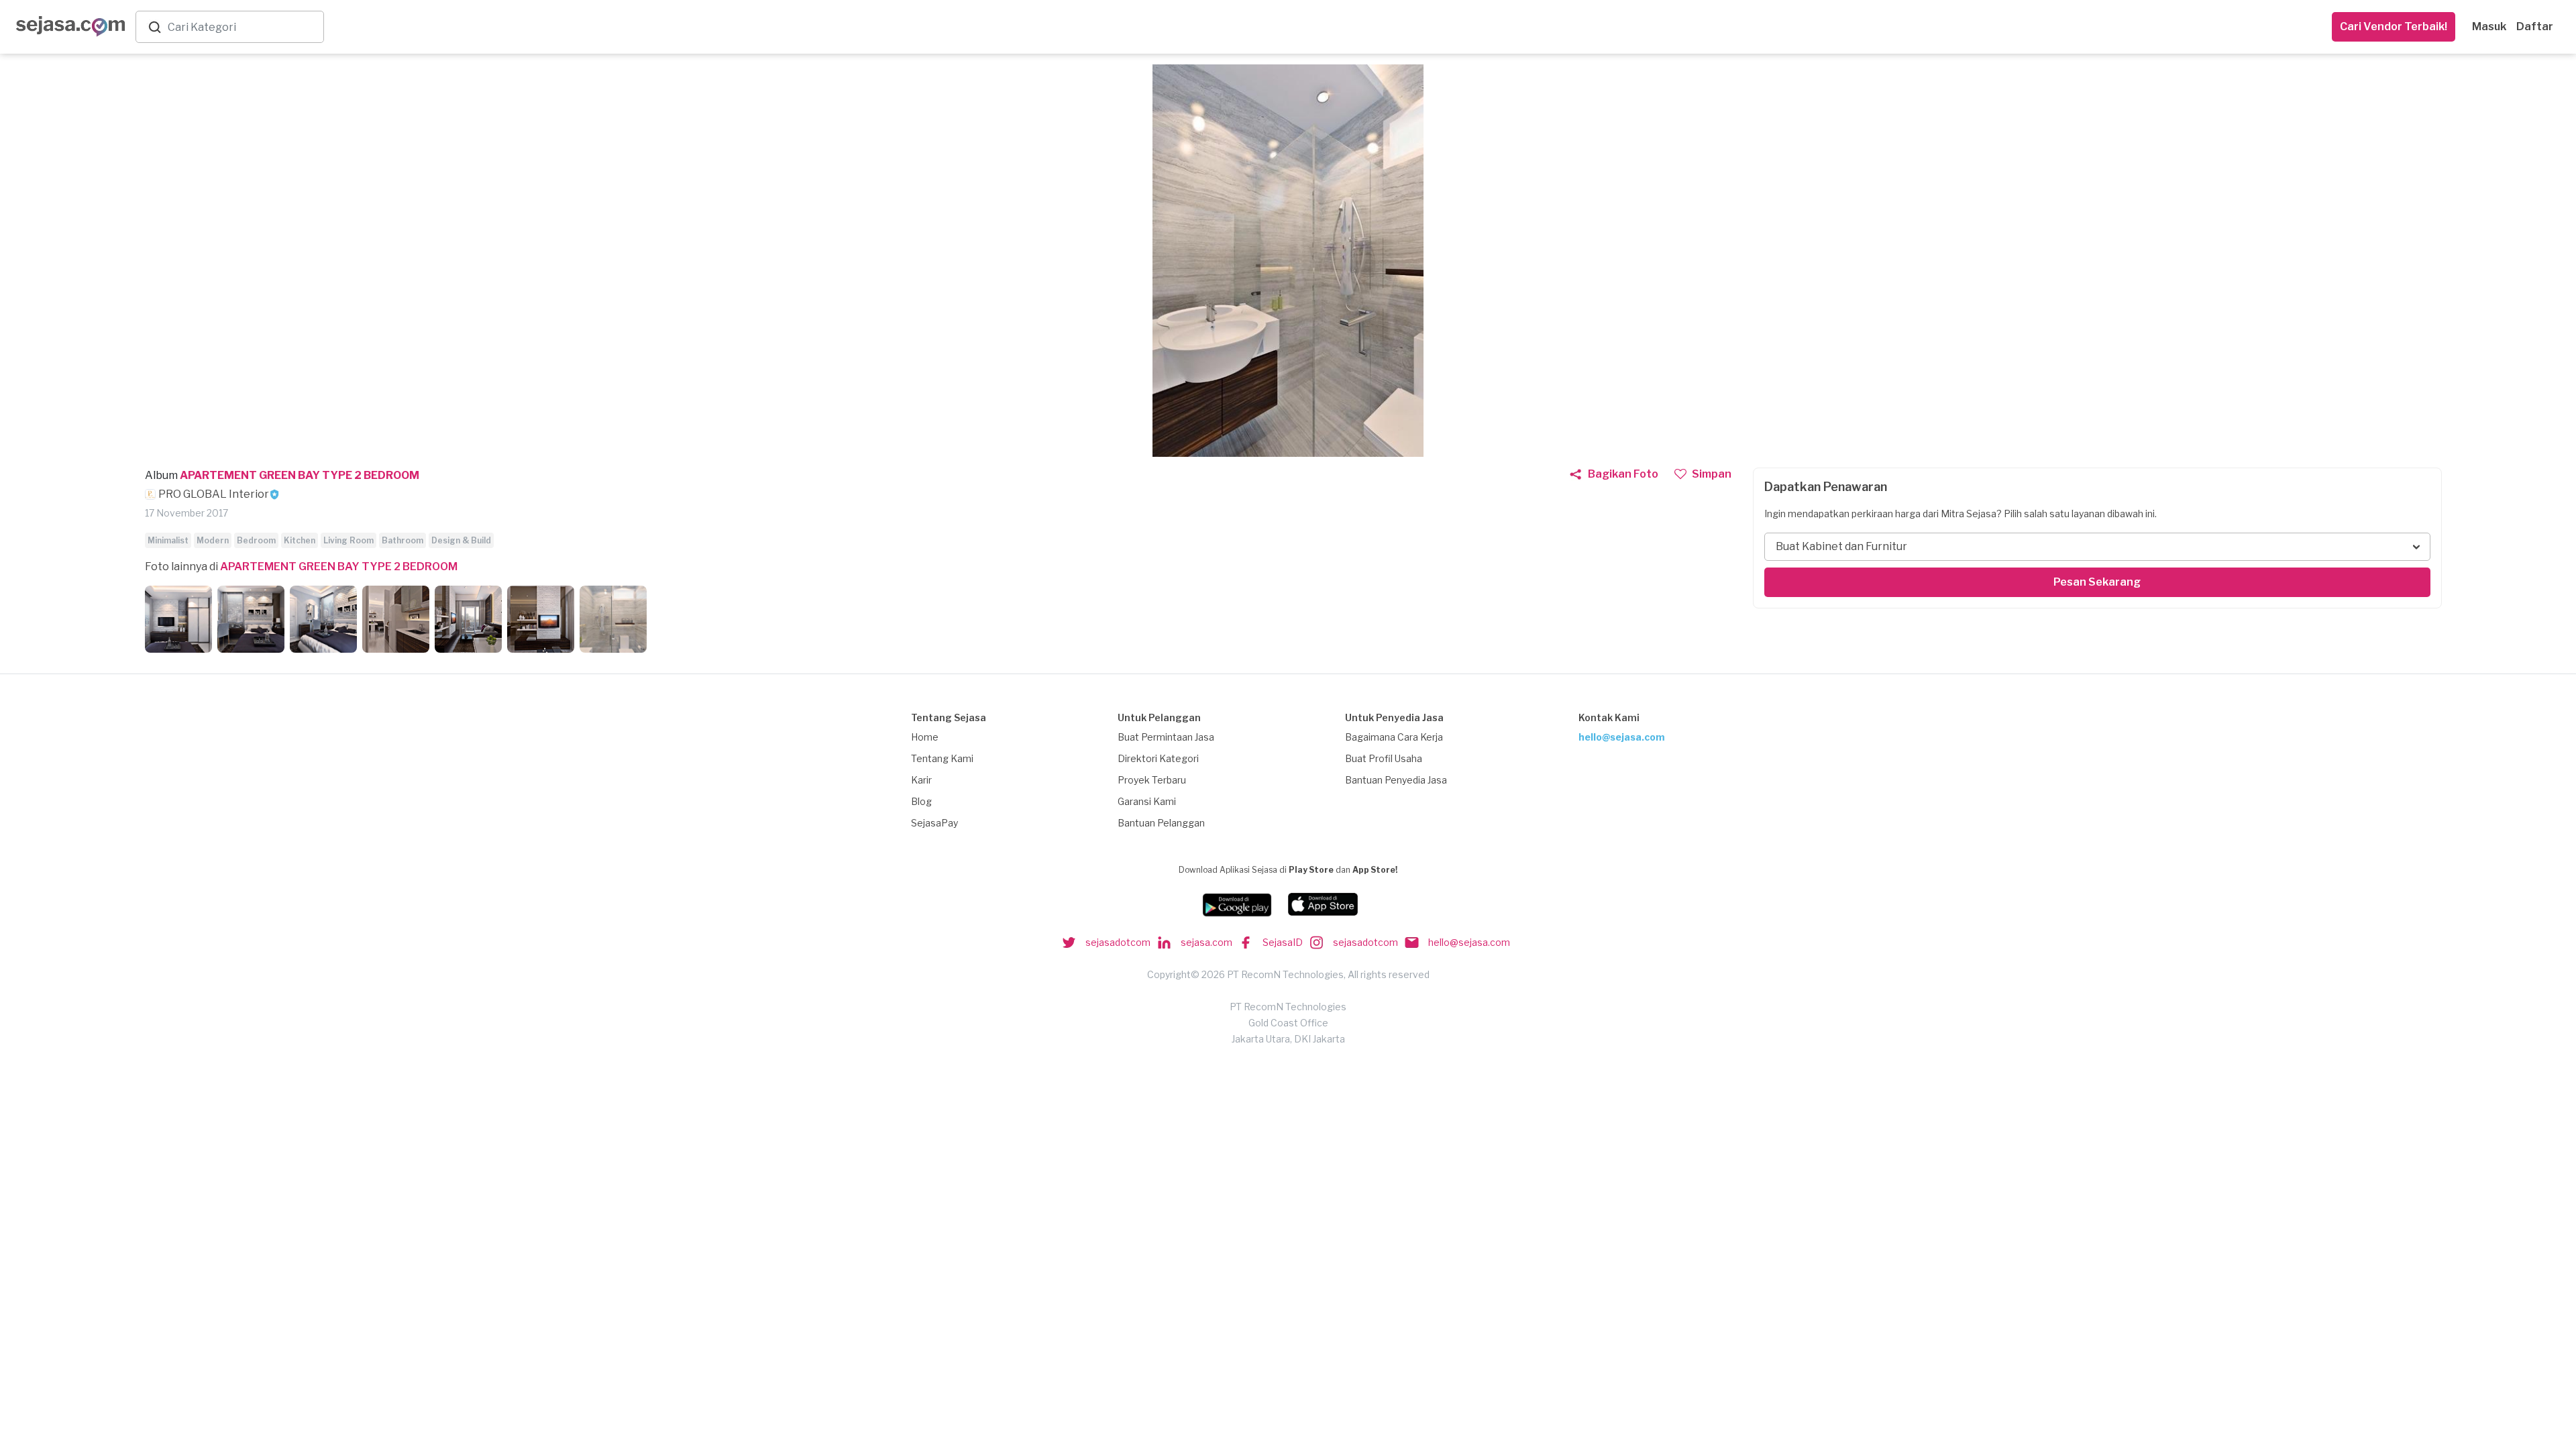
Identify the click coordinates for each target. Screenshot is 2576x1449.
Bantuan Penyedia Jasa (1396, 780)
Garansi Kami (1147, 801)
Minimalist (168, 540)
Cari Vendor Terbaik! (2394, 26)
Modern (213, 540)
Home (925, 737)
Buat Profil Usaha (1384, 758)
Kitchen (300, 540)
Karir (921, 780)
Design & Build (461, 540)
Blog (921, 801)
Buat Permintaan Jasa (1166, 737)
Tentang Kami (942, 758)
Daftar (2535, 26)
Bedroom (256, 540)
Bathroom (402, 540)
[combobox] (243, 27)
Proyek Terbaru (1152, 780)
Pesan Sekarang (2097, 582)
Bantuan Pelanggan (1161, 823)
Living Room (348, 540)
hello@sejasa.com (1622, 737)
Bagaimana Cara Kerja (1394, 737)
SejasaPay (934, 823)
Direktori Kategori (1158, 758)
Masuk (2489, 26)
